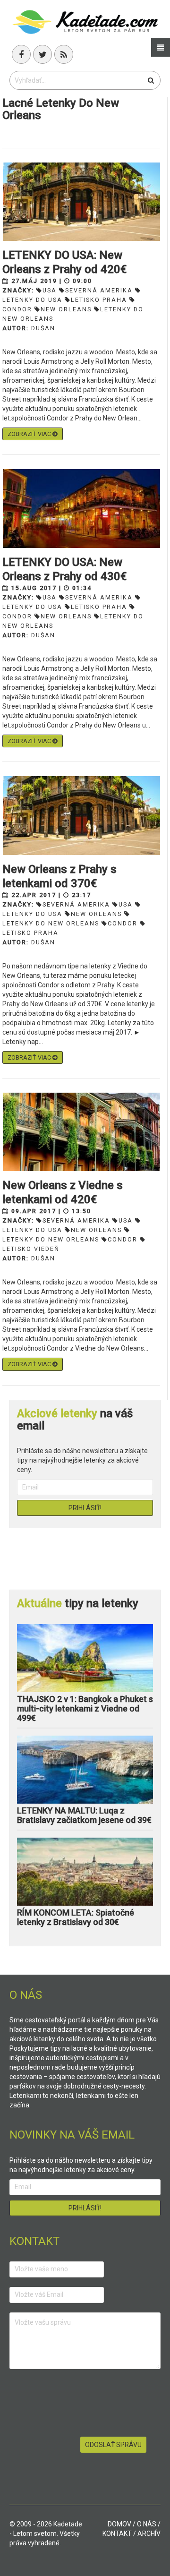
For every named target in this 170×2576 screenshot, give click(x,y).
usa (50, 290)
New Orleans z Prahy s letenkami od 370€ (59, 876)
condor (123, 923)
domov (119, 2524)
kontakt (117, 2533)
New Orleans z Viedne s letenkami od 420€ (63, 1192)
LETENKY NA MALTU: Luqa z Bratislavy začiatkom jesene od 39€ (84, 1815)
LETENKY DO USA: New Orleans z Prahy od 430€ (64, 569)
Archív (149, 2533)
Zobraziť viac (30, 434)
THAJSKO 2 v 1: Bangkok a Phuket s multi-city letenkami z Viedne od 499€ (85, 1708)
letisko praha (99, 300)
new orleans (66, 309)
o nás (147, 2524)
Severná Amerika (99, 290)
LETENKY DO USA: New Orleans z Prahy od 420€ (64, 262)
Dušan (43, 328)
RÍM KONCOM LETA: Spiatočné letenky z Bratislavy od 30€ (76, 1917)
